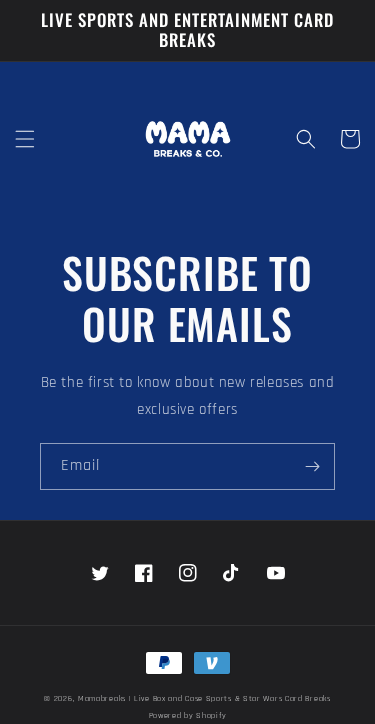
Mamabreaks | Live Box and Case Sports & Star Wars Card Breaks (204, 698)
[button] (25, 139)
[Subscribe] (312, 466)
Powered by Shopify (188, 715)
